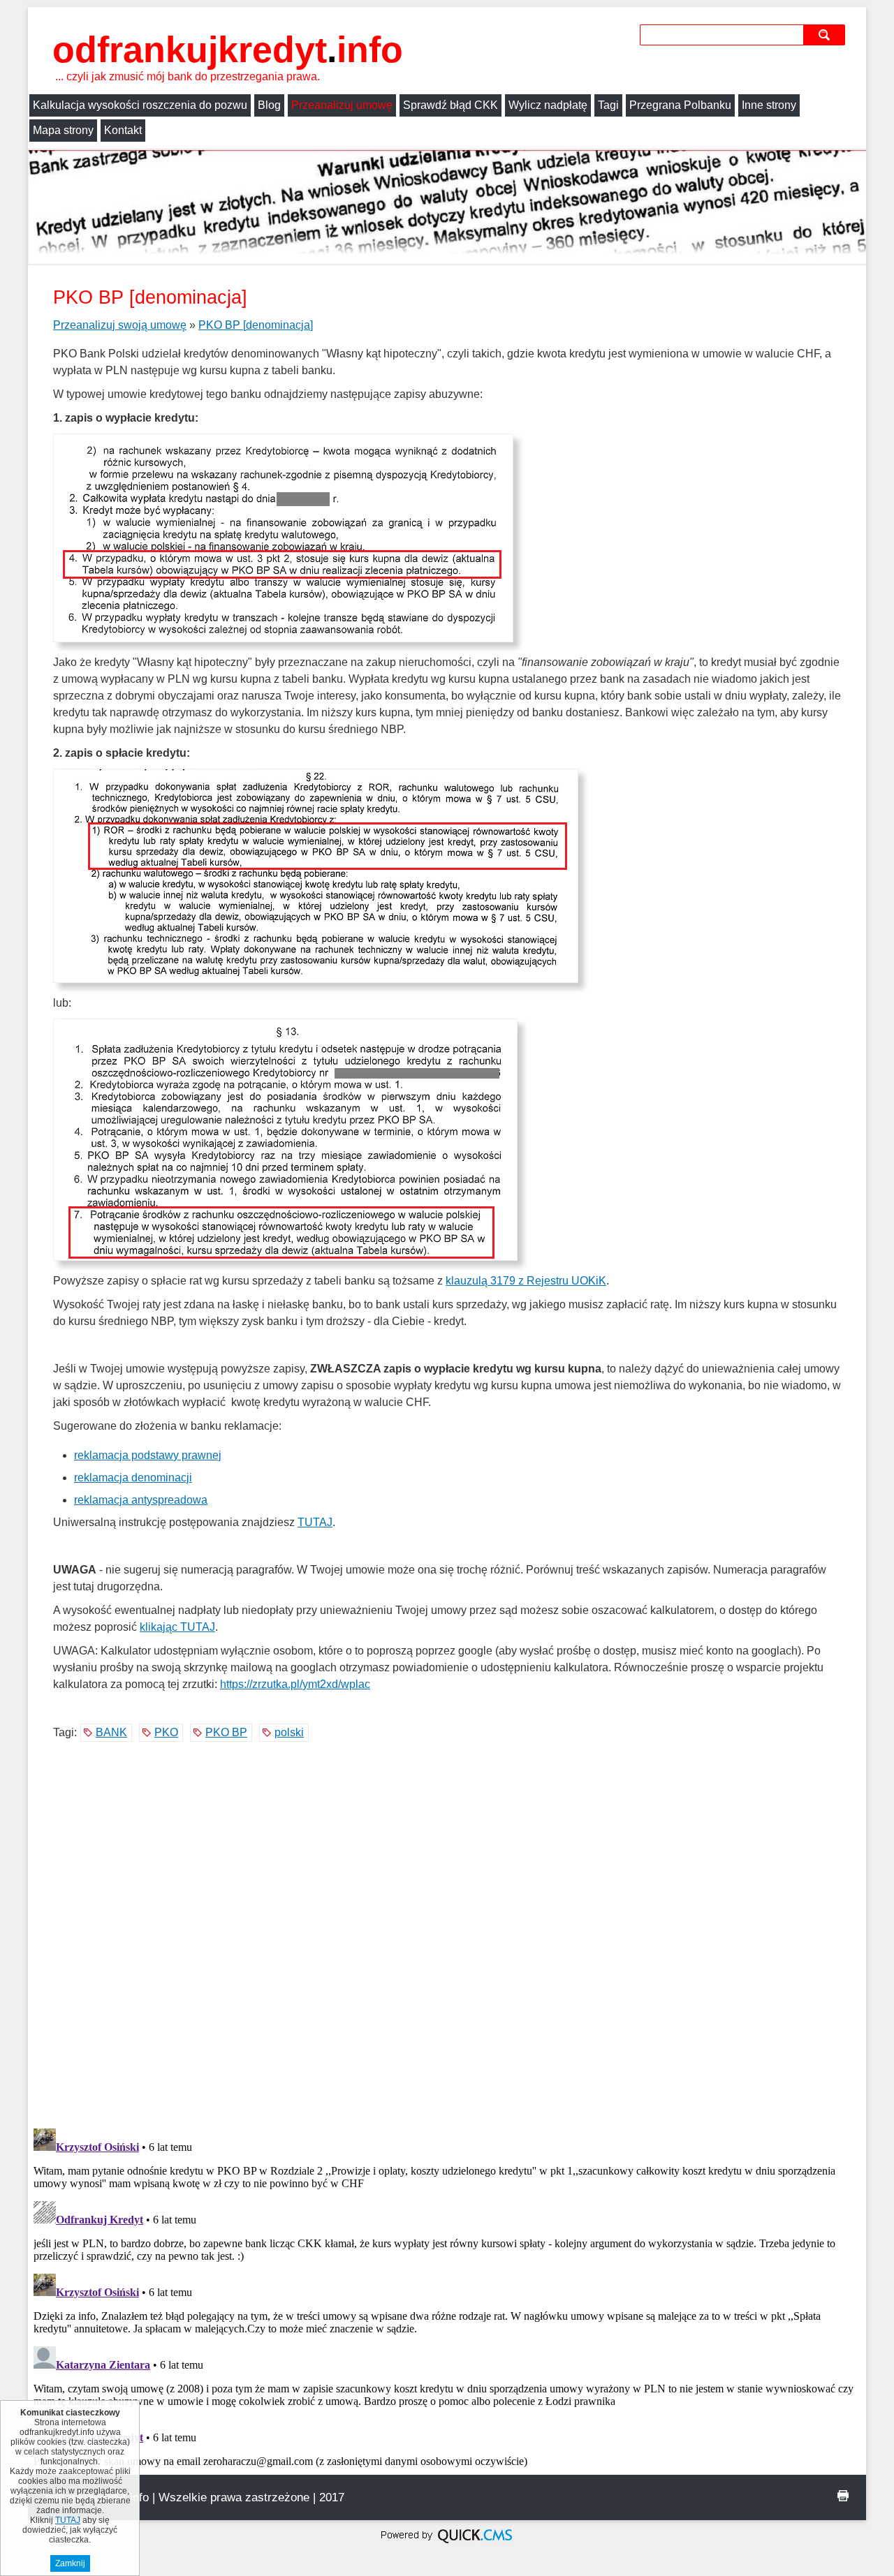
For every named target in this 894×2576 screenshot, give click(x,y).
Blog (269, 105)
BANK (111, 1732)
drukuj (843, 2496)
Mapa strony (63, 130)
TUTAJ (315, 1522)
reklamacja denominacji (133, 1478)
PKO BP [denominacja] (256, 325)
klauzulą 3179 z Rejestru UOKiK (526, 1281)
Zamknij (70, 2563)
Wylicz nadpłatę (548, 105)
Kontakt (123, 130)
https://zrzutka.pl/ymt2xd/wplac (295, 1684)
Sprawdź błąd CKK (450, 105)
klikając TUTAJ (177, 1627)
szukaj (826, 35)
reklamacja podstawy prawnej (148, 1455)
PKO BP (226, 1732)
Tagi (608, 105)
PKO (166, 1732)
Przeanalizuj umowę (342, 105)
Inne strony (769, 105)
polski (289, 1732)
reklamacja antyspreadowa (141, 1500)
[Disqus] (447, 1937)
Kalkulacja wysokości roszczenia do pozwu (140, 105)
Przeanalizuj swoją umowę (120, 325)
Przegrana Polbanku (680, 105)
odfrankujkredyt (228, 50)
